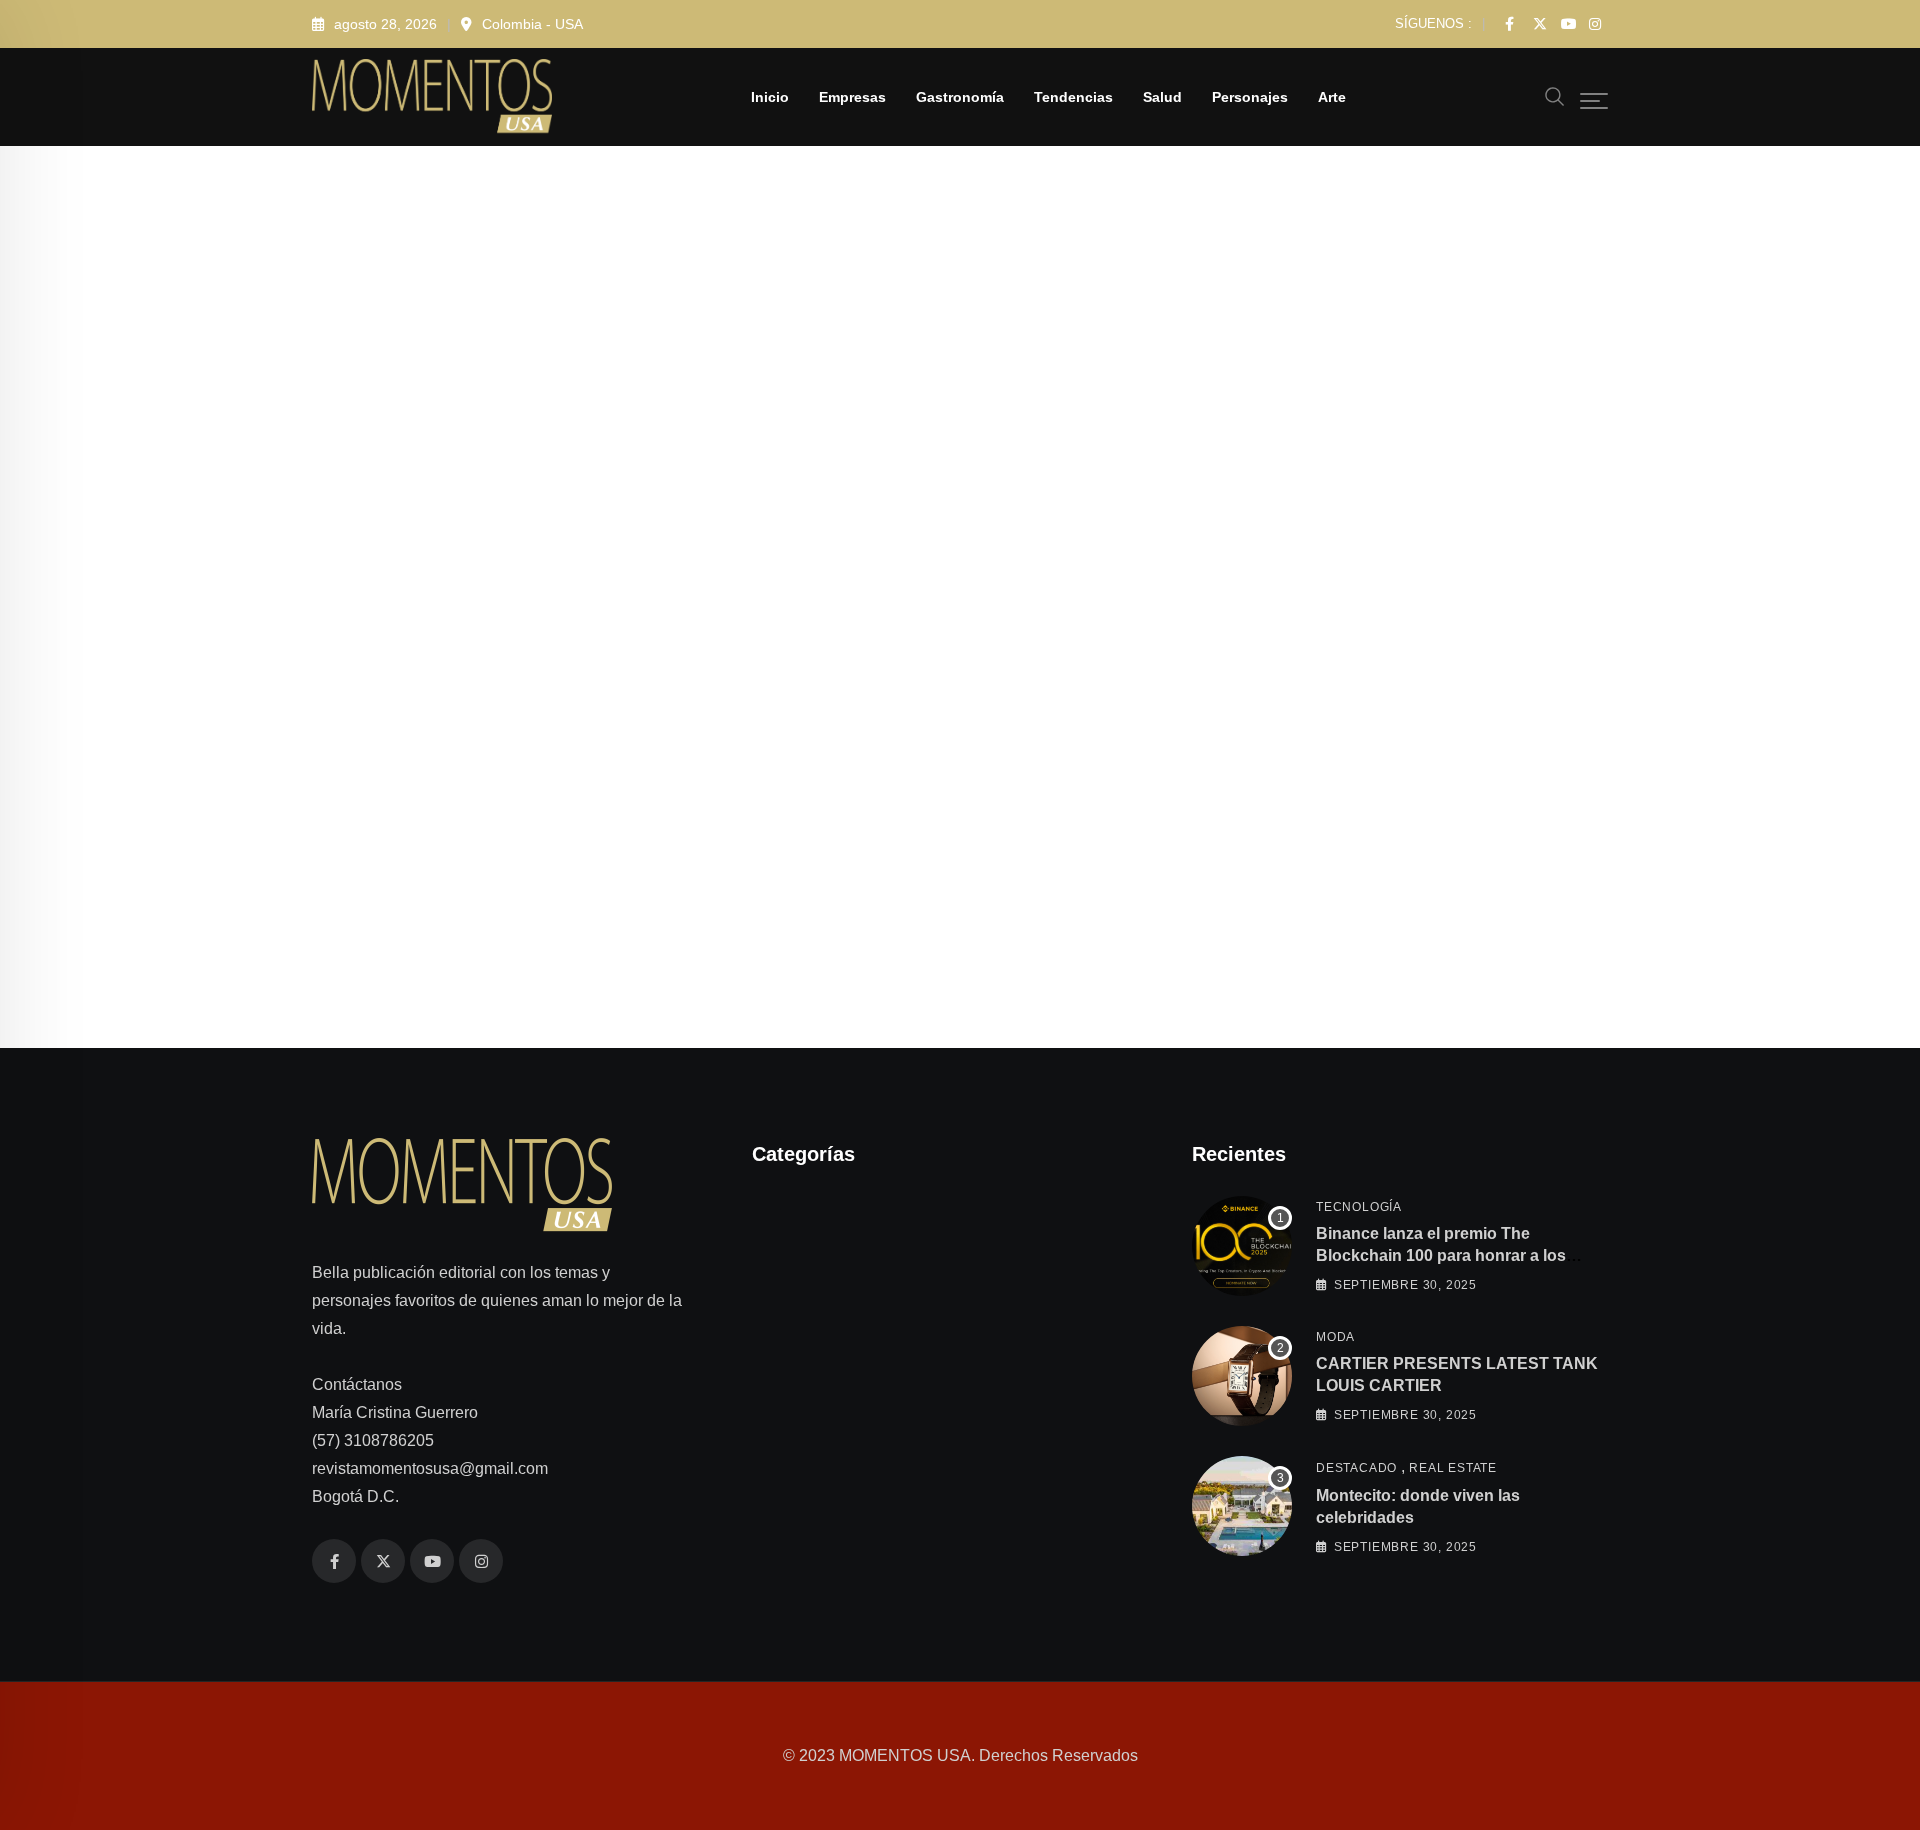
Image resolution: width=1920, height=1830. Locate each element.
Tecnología (1359, 1206)
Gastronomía (960, 97)
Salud (1162, 97)
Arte (1332, 97)
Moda (1335, 1336)
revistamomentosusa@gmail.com (430, 1468)
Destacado (1356, 1467)
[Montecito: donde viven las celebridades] (1242, 1506)
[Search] (1555, 95)
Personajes (1250, 97)
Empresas (852, 97)
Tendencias (1073, 97)
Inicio (770, 97)
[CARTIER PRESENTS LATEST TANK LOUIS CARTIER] (1242, 1376)
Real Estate (1453, 1467)
